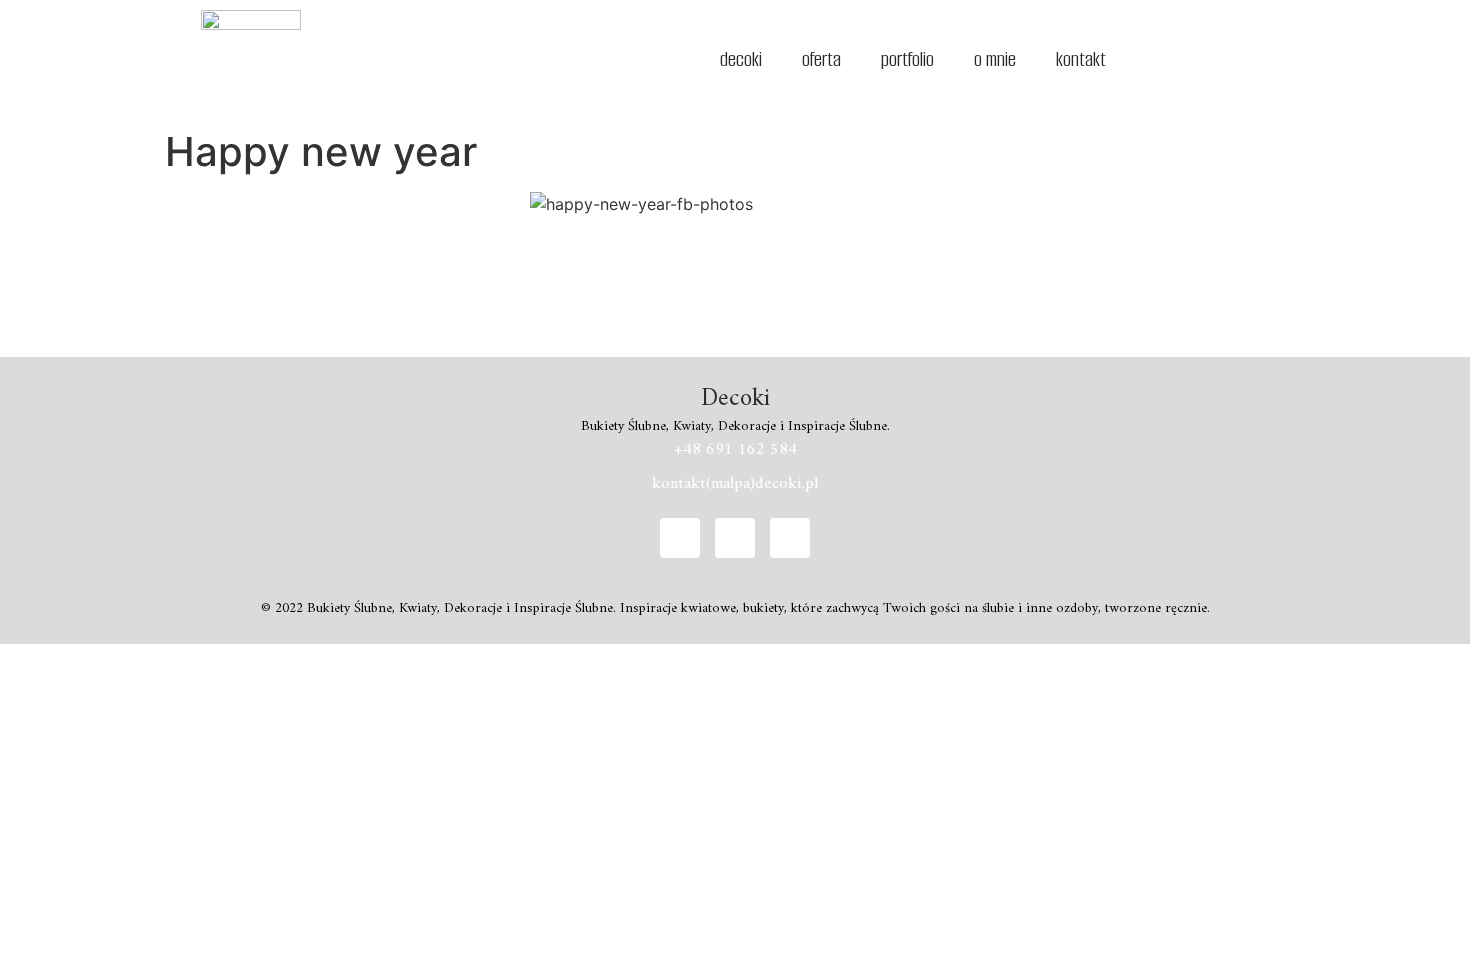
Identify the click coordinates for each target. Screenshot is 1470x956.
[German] (1164, 57)
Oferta (821, 59)
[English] (1138, 57)
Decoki (741, 59)
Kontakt (1081, 59)
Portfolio (907, 59)
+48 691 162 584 (735, 450)
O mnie (995, 59)
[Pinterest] (790, 538)
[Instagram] (735, 538)
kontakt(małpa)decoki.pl (735, 484)
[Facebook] (680, 538)
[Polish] (1190, 57)
